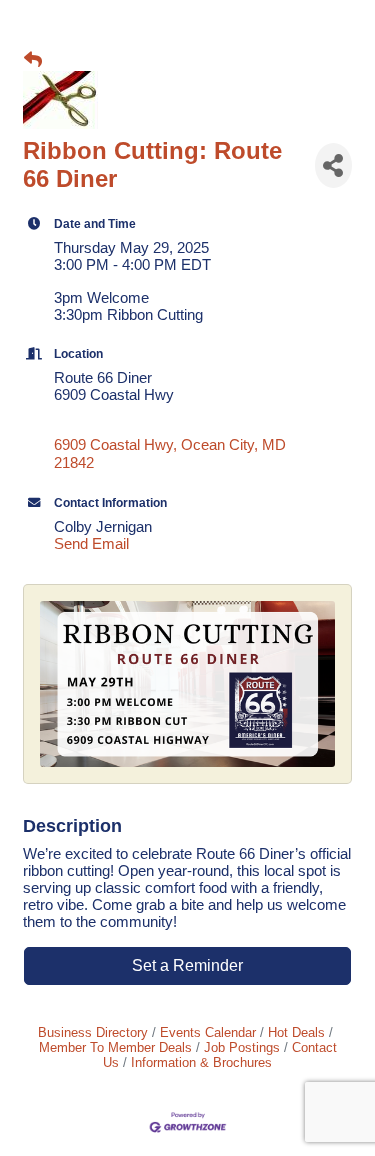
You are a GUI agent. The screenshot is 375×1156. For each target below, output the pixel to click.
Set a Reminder (187, 965)
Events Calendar (208, 1032)
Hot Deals (296, 1032)
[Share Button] (333, 165)
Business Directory (93, 1032)
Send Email (91, 543)
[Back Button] (33, 60)
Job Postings (242, 1047)
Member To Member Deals (115, 1047)
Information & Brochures (201, 1062)
